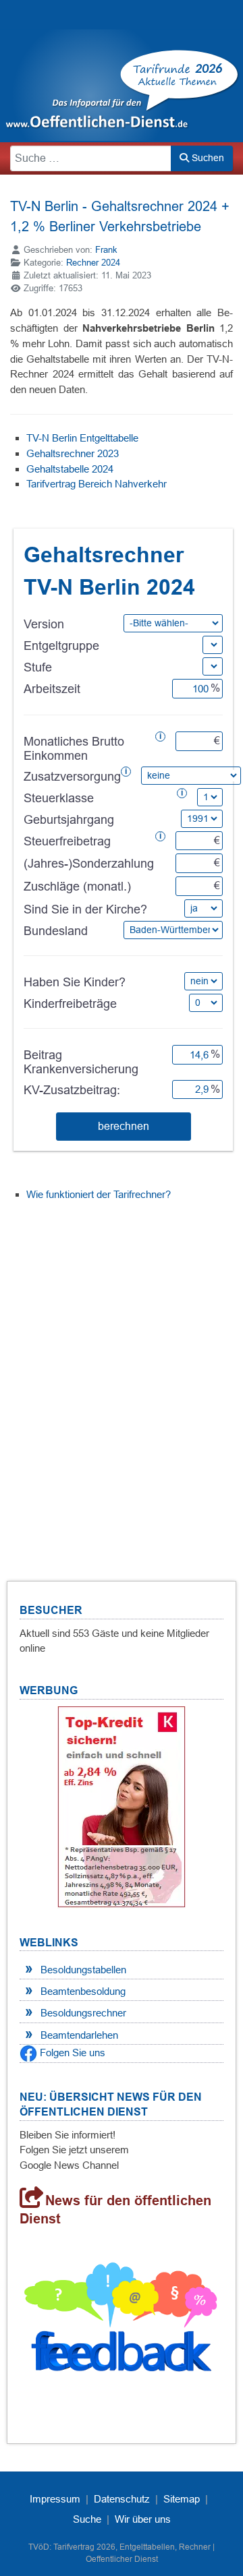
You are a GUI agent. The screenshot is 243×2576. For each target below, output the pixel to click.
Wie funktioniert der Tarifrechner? (99, 1194)
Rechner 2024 (93, 263)
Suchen (207, 158)
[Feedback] (122, 2322)
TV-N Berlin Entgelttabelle (82, 438)
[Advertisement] (122, 1375)
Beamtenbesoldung (83, 1991)
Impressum (55, 2499)
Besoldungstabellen (83, 1970)
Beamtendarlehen (79, 2035)
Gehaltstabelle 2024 (70, 469)
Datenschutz (122, 2499)
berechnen (124, 1126)
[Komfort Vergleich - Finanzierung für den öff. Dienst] (122, 1806)
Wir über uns (143, 2519)
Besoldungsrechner (83, 2013)
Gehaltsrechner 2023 (73, 453)
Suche (87, 2519)
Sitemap (182, 2499)
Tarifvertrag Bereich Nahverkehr (97, 484)
